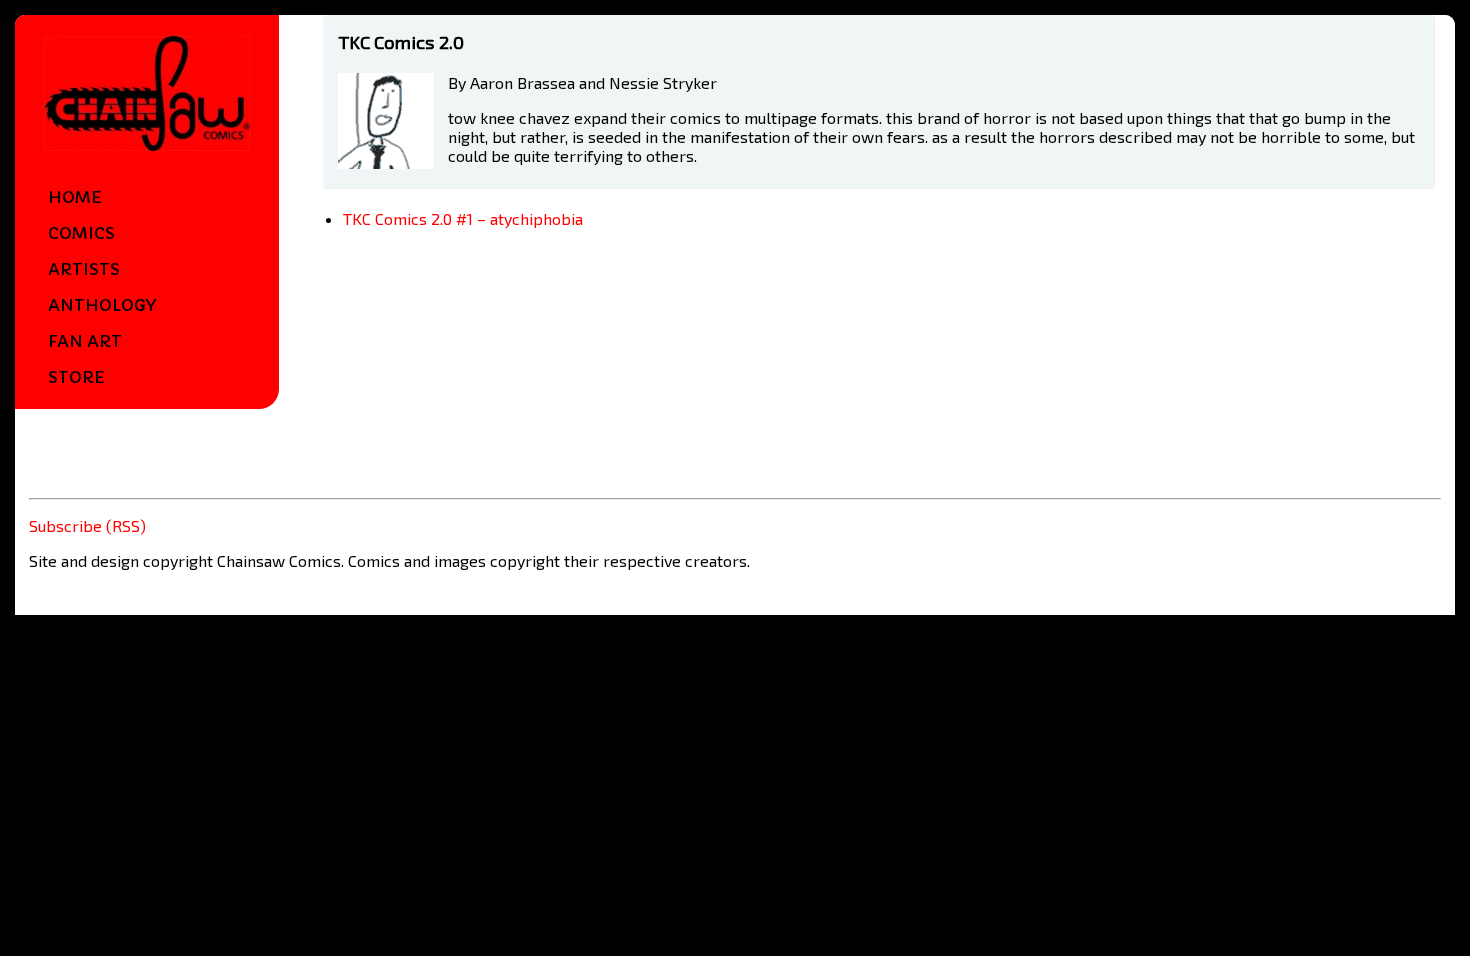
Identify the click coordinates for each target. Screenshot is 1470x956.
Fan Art (85, 341)
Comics (81, 233)
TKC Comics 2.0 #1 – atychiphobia (463, 218)
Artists (84, 269)
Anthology (102, 305)
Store (76, 377)
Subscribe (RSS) (87, 525)
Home (75, 197)
